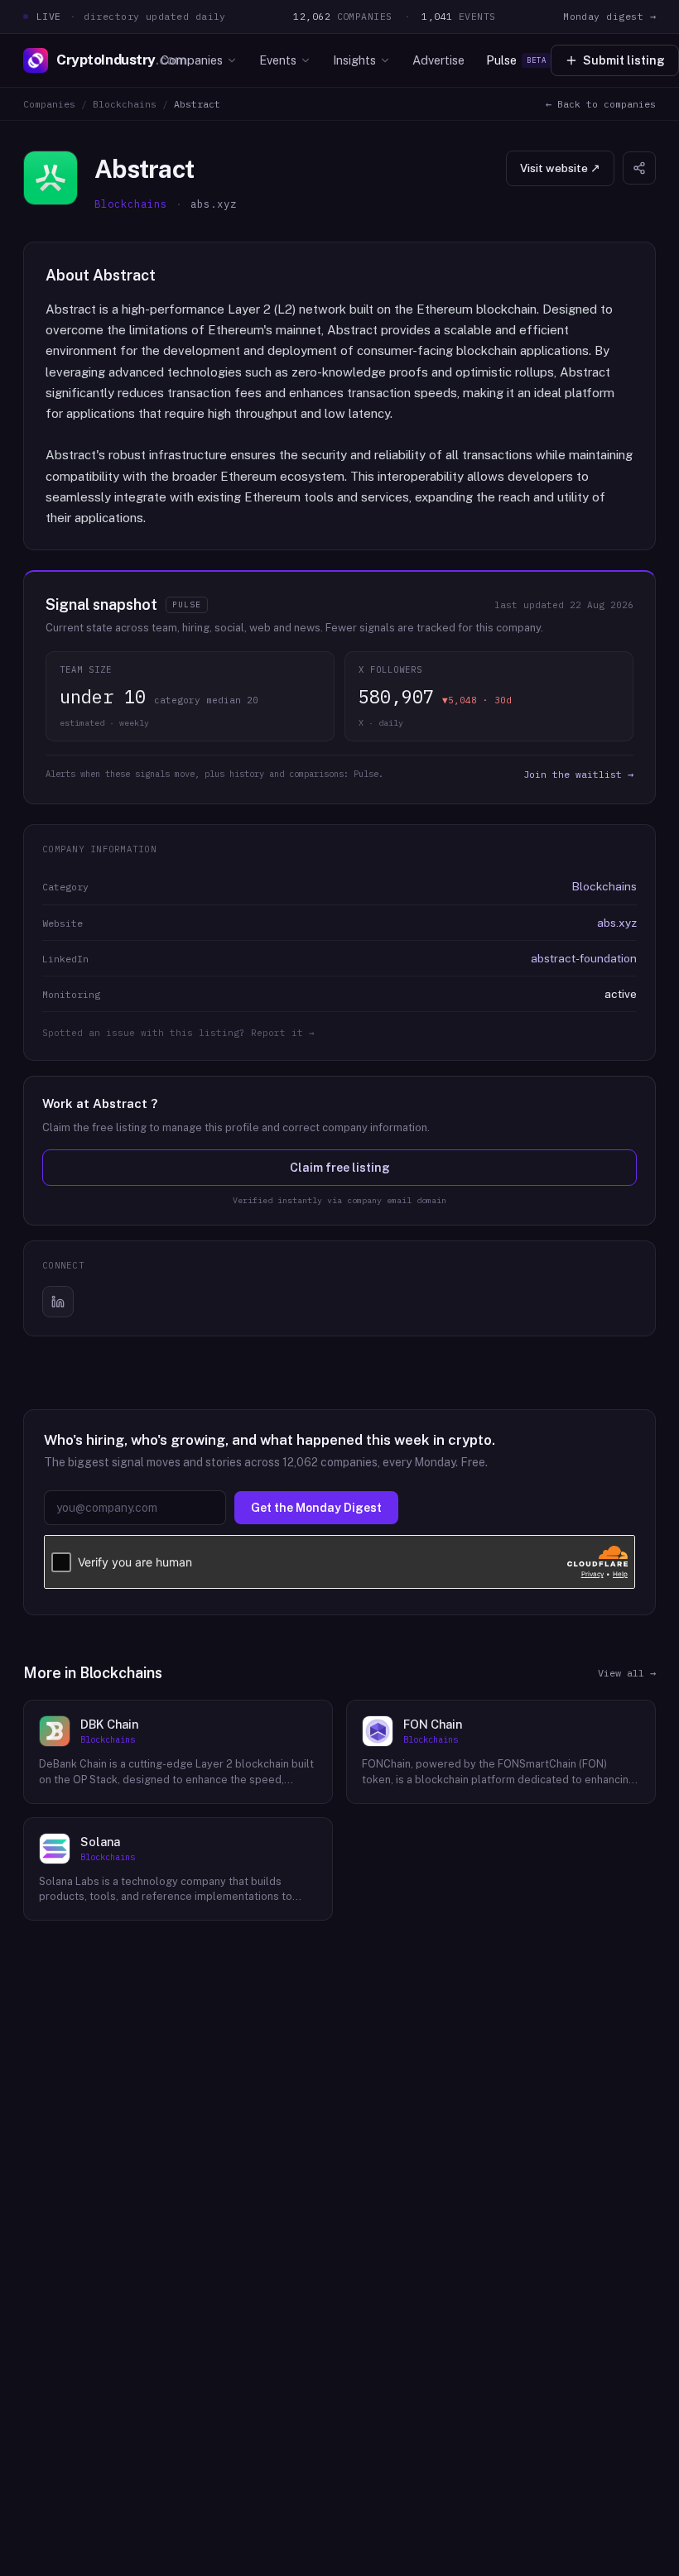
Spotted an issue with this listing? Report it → (178, 1033)
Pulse (516, 60)
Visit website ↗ (560, 168)
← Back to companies (601, 104)
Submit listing (624, 60)
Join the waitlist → (578, 774)
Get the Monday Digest (316, 1508)
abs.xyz (617, 923)
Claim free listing (340, 1168)
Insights (354, 60)
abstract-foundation (584, 958)
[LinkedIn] (58, 1302)
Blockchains (125, 104)
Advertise (438, 60)
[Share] (639, 168)
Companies (192, 60)
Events (278, 60)
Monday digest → (609, 16)
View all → (627, 1673)
